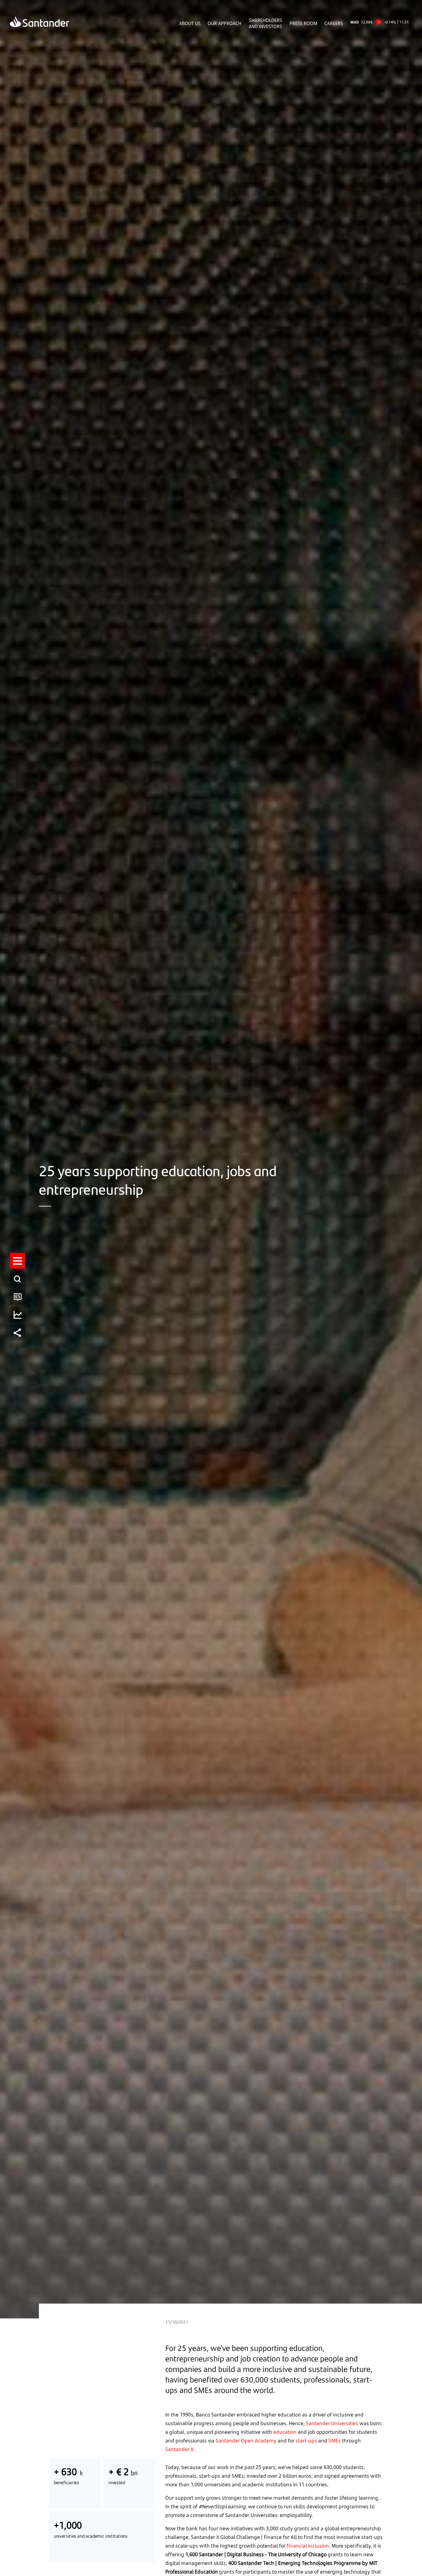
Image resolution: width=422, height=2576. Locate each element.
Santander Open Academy (246, 2441)
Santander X (179, 2449)
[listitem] (18, 1261)
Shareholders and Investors (265, 23)
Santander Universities (332, 2423)
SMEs (335, 2441)
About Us (190, 23)
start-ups (306, 2441)
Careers (334, 23)
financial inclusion (308, 2546)
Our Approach (224, 23)
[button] (18, 1261)
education (285, 2432)
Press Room (303, 23)
